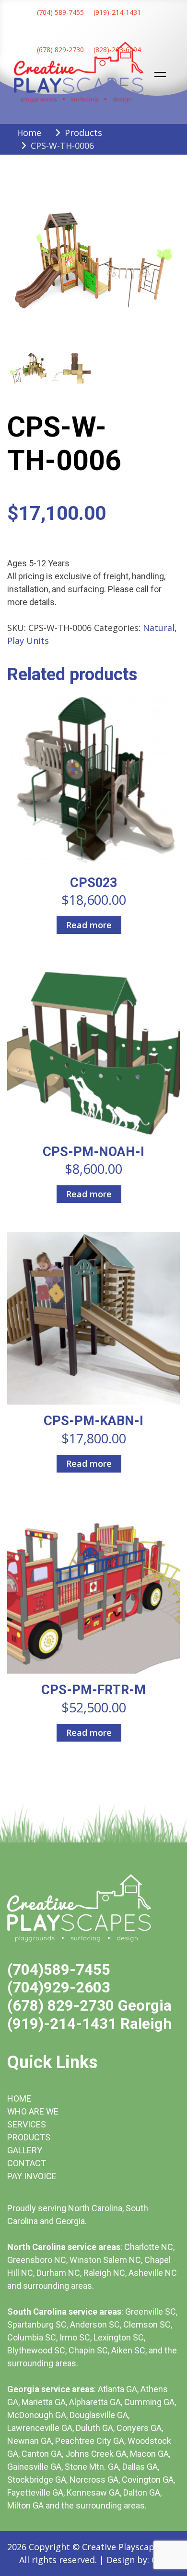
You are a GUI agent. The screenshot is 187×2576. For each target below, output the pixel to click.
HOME (19, 2098)
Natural (159, 628)
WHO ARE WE (33, 2111)
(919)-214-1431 (117, 12)
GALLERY (25, 2150)
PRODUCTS (29, 2137)
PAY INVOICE (32, 2176)
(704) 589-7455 (60, 12)
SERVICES (27, 2124)
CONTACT (27, 2163)
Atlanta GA (117, 2389)
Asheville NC (153, 2273)
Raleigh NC (104, 2273)
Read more (89, 925)
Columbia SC (32, 2337)
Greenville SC (151, 2312)
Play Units (28, 641)
